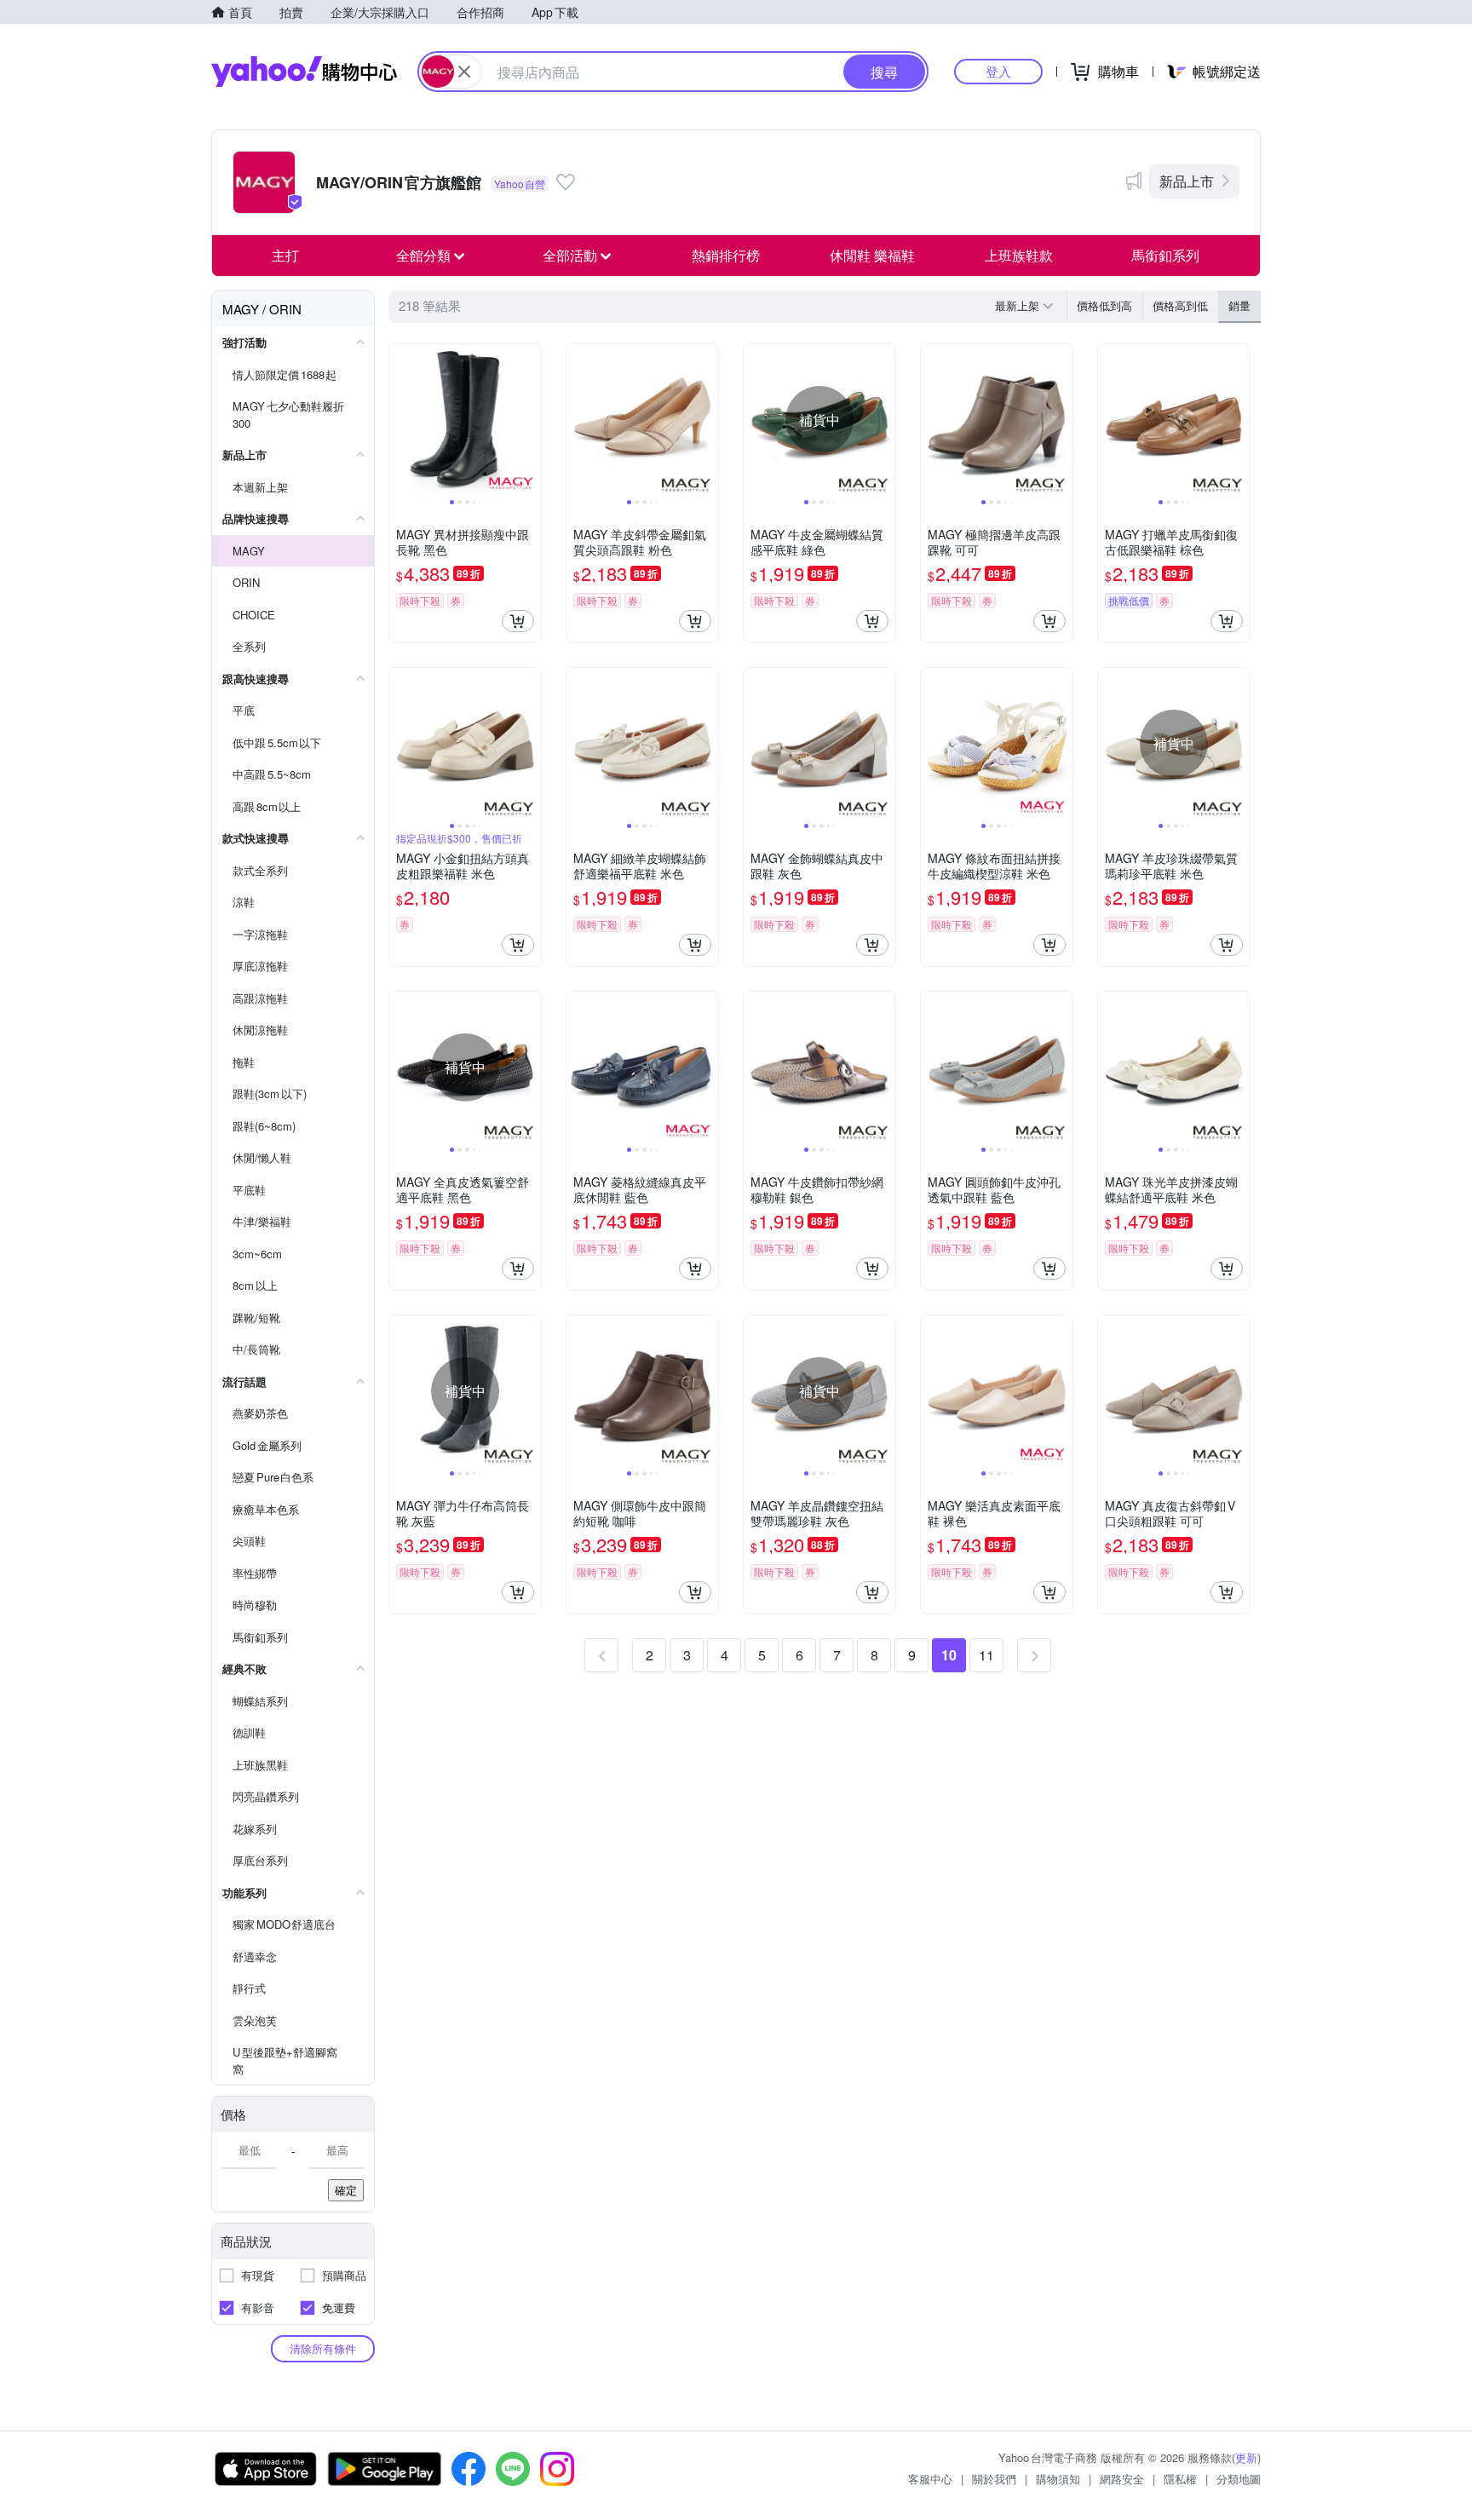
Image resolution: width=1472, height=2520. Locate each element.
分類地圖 (1239, 2479)
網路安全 (1122, 2479)
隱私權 (1180, 2479)
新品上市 (1187, 181)
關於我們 (994, 2479)
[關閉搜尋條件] (464, 72)
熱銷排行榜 (726, 255)
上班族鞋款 (1019, 255)
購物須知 (1058, 2479)
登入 (998, 71)
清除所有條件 (323, 2348)
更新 (1246, 2457)
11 (986, 1655)
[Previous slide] (400, 420)
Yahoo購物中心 (304, 72)
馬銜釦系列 (1165, 255)
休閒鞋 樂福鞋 (872, 255)
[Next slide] (530, 420)
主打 (285, 255)
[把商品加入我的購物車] (518, 621)
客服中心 (930, 2479)
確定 (346, 2190)
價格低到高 (1104, 305)
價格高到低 (1180, 305)
